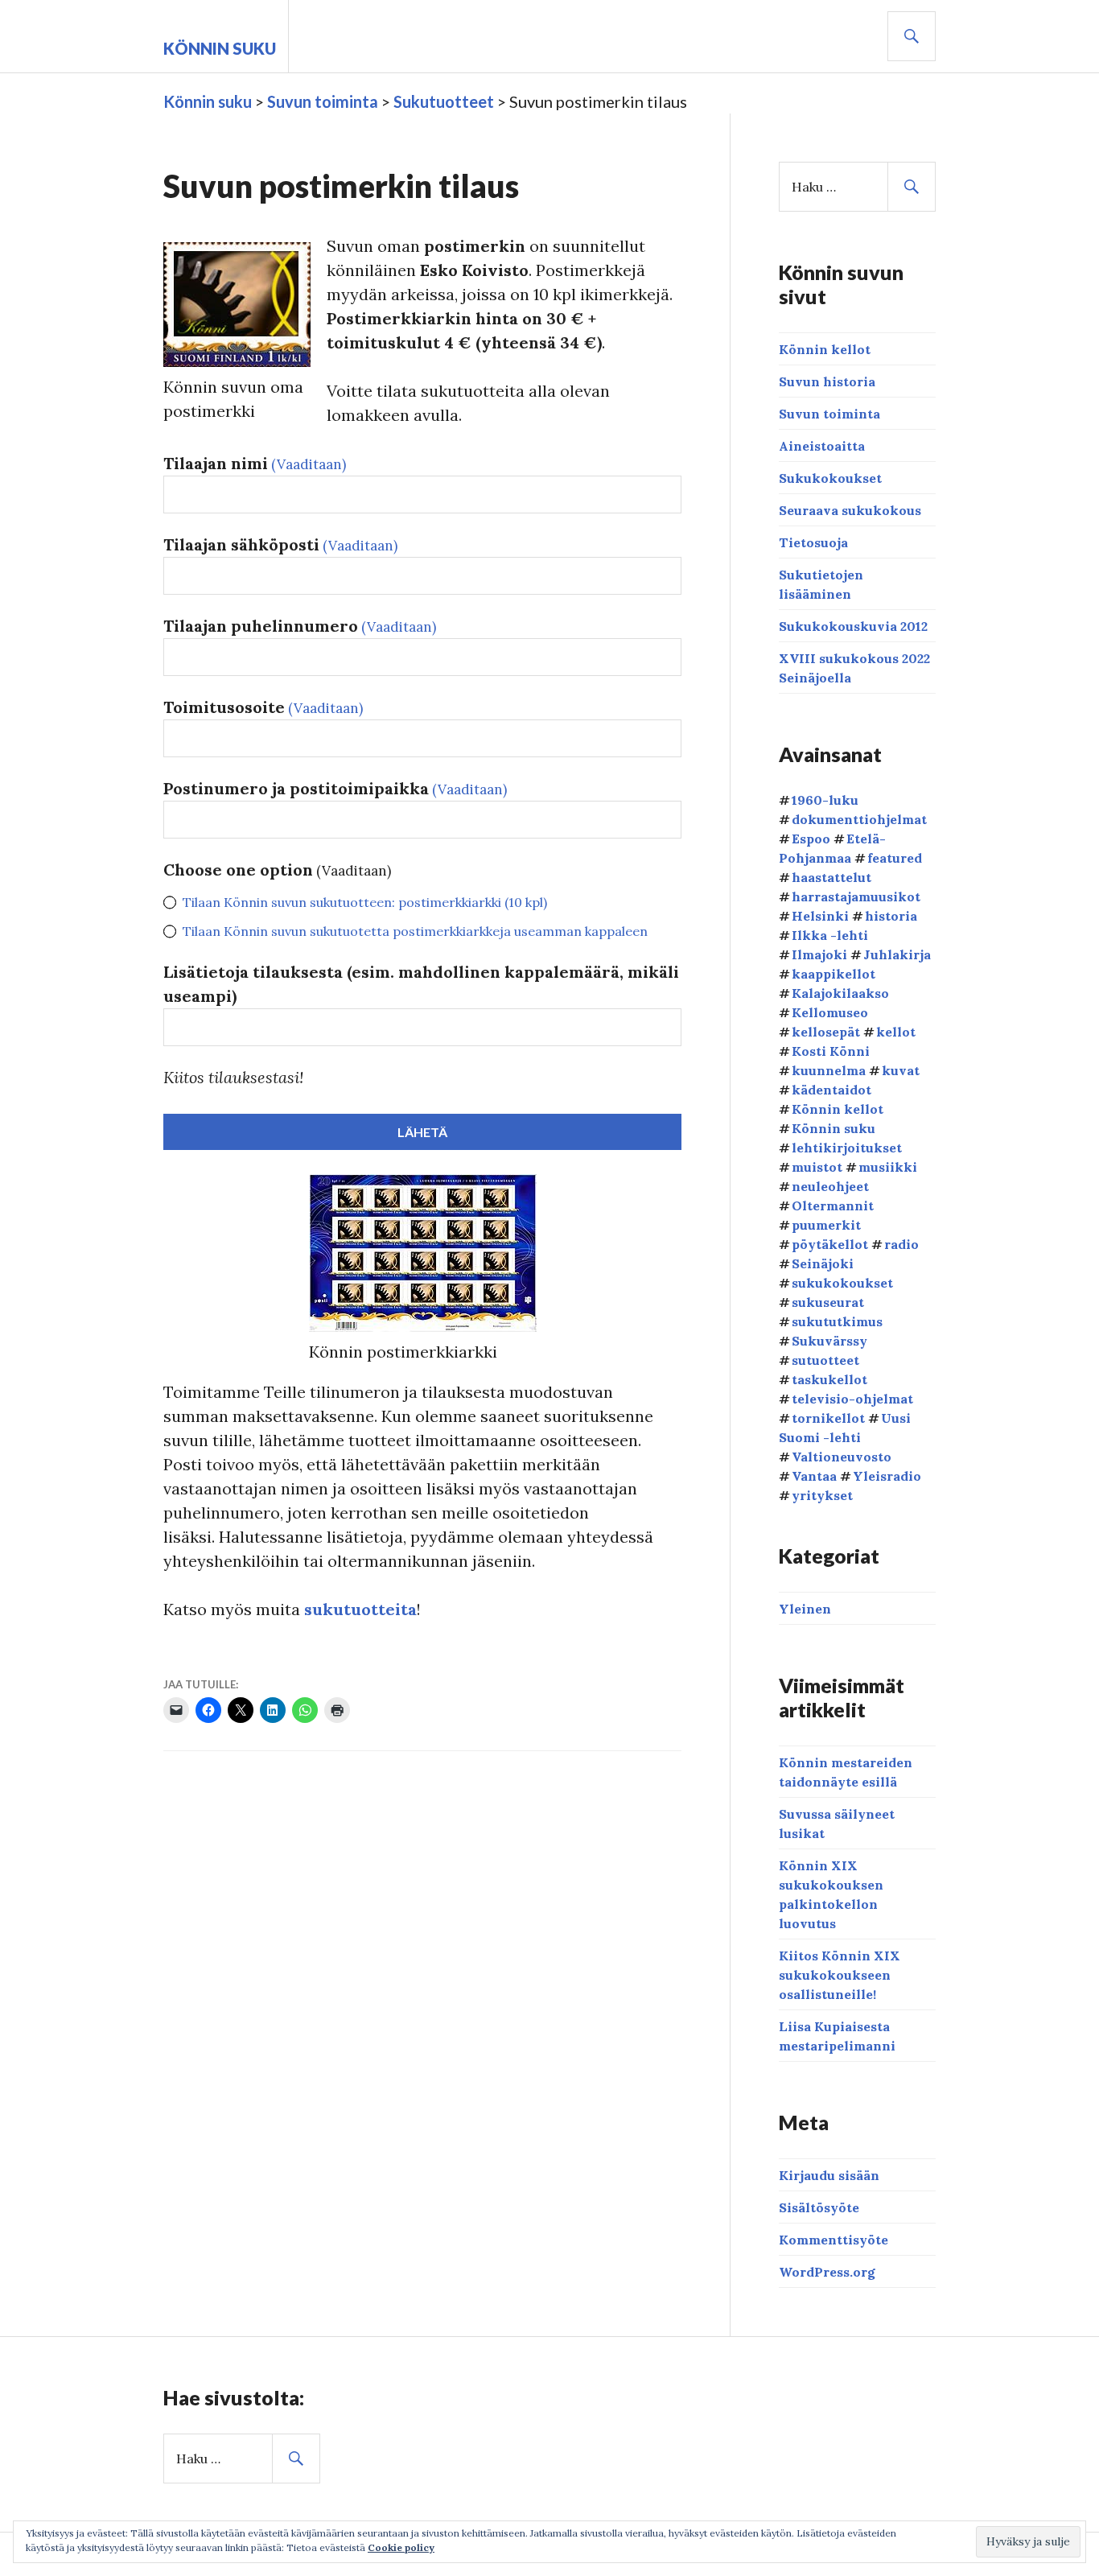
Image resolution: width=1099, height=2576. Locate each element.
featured (895, 858)
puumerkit (826, 1225)
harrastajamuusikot (856, 896)
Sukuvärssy (829, 1341)
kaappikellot (834, 974)
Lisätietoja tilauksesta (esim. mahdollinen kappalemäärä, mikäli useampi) (421, 984)
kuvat (901, 1070)
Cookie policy (401, 2547)
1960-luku (825, 800)
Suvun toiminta (829, 414)
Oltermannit (833, 1206)
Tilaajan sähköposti (280, 544)
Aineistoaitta (822, 446)
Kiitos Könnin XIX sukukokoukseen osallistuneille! (840, 1975)
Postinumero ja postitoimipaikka (335, 788)
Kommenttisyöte (834, 2240)
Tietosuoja (813, 542)
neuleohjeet (830, 1186)
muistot (817, 1167)
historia (891, 916)
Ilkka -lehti (830, 935)
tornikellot (828, 1418)
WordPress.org (827, 2272)
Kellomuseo (830, 1012)
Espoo (811, 839)
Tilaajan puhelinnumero (300, 626)
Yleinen (805, 1609)
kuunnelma (829, 1070)
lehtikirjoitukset (847, 1148)
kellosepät (826, 1032)
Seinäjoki (823, 1263)
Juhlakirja (897, 954)
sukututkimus (837, 1321)
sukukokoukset (842, 1283)
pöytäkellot (830, 1244)
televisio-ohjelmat (852, 1399)
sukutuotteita (360, 1609)
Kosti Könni (831, 1051)
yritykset (822, 1495)
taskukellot (829, 1379)
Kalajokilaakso (840, 993)
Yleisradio (887, 1476)
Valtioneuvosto (842, 1457)
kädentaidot (831, 1090)
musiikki (888, 1167)
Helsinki (820, 916)
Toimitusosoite (263, 707)
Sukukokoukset (830, 478)
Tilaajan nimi (255, 463)
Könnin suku (220, 48)
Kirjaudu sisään (829, 2175)
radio (901, 1244)
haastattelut (831, 877)
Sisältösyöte (819, 2207)
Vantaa (814, 1476)
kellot (896, 1032)
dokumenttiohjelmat (859, 819)
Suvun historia (827, 381)
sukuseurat (828, 1302)
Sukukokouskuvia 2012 (853, 626)
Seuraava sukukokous (850, 510)
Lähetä (422, 1132)
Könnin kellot (825, 349)
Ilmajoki (819, 954)
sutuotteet (825, 1360)
